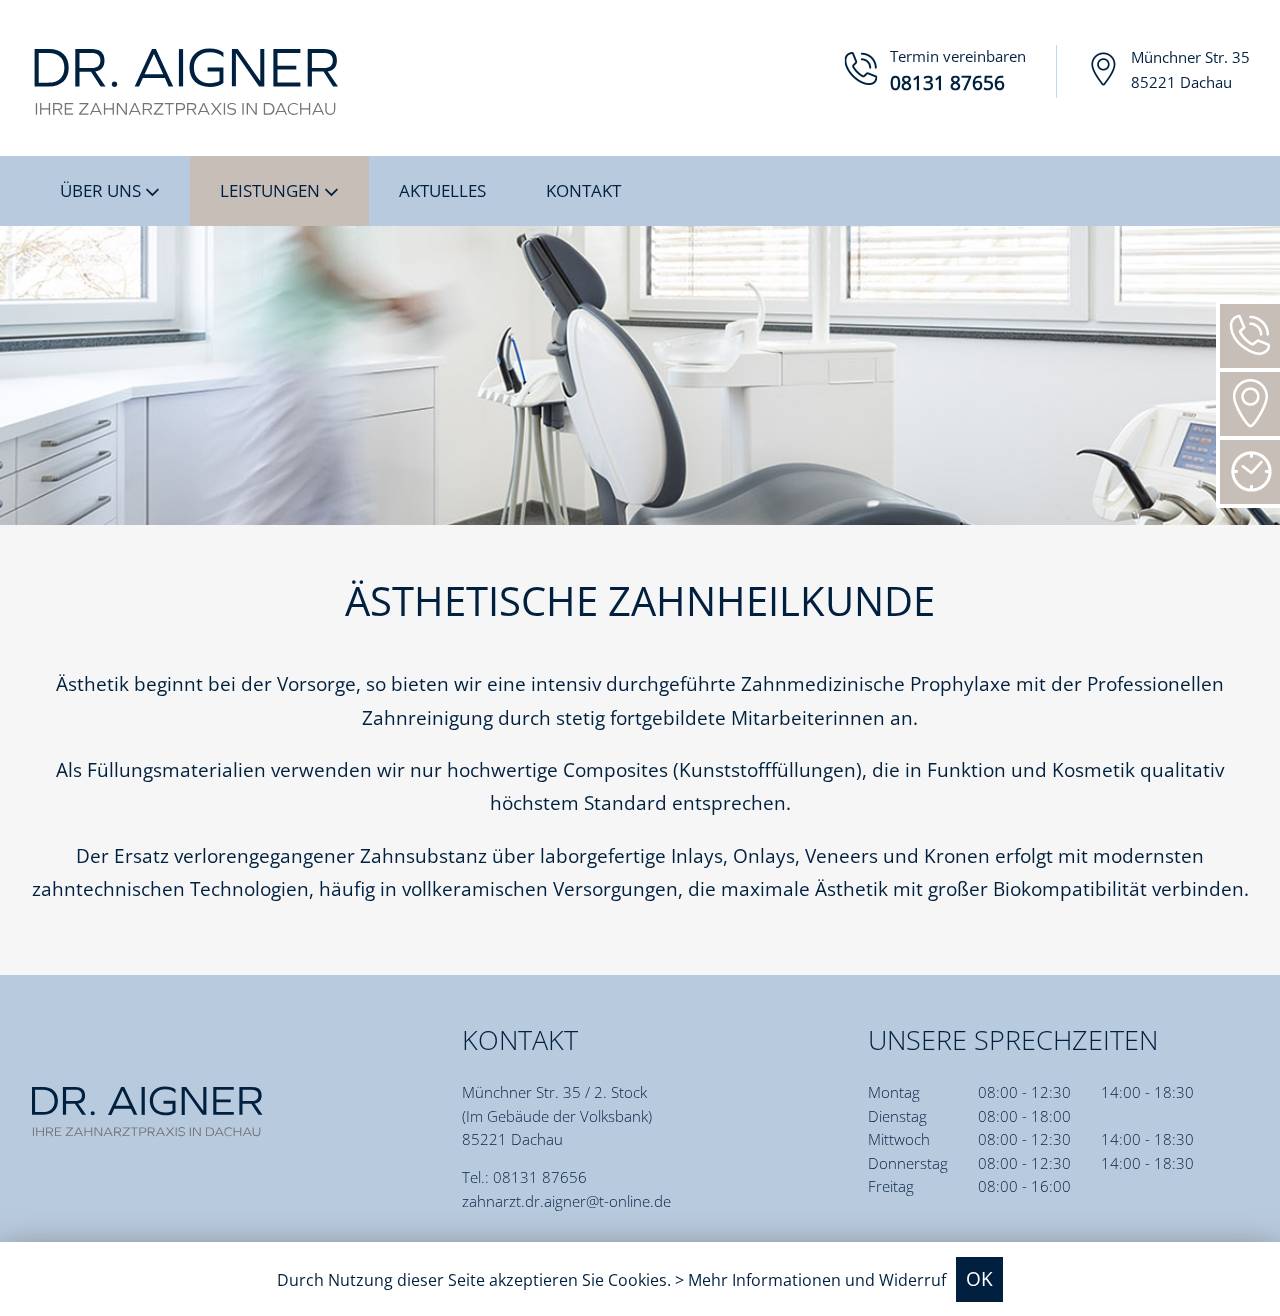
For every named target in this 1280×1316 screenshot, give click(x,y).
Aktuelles (442, 190)
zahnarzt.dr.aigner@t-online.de (566, 1201)
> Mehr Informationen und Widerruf (810, 1280)
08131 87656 (540, 1177)
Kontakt (583, 190)
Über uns (102, 190)
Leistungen (272, 190)
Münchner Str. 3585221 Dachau (1190, 69)
